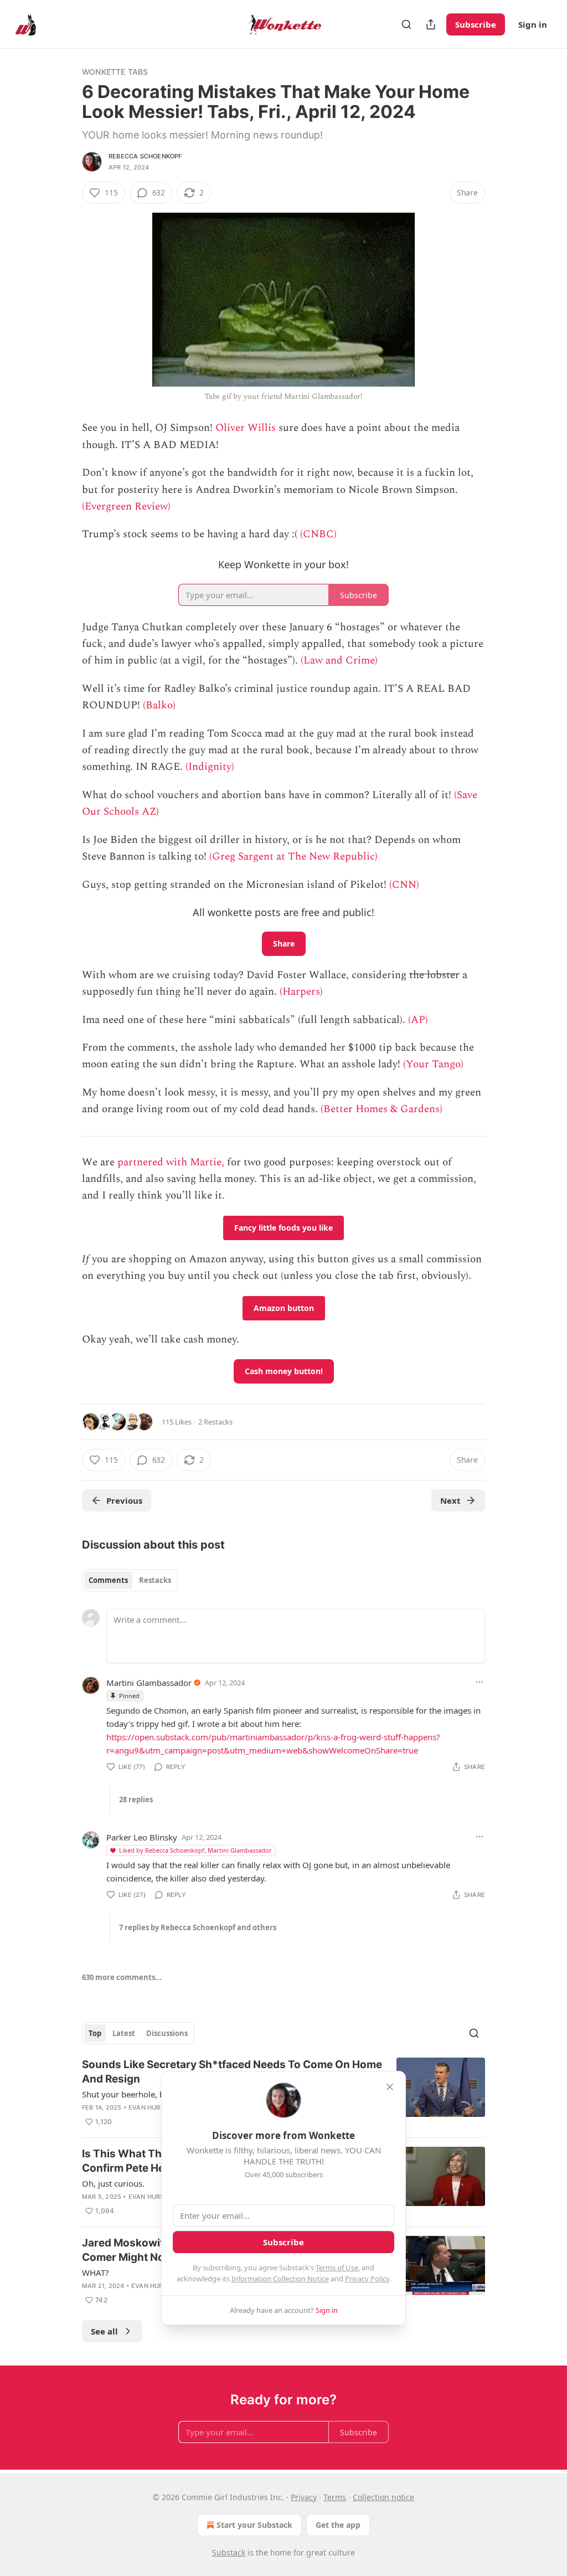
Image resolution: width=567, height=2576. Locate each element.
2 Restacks (215, 1422)
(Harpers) (301, 992)
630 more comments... (122, 1977)
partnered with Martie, (171, 1162)
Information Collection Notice (280, 2279)
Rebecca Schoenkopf (145, 156)
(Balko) (159, 705)
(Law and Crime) (339, 660)
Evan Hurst (148, 2107)
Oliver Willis (246, 428)
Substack (229, 2552)
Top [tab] (95, 2033)
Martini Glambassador (149, 1683)
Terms (335, 2497)
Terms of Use (337, 2268)
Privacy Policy (367, 2279)
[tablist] (130, 1580)
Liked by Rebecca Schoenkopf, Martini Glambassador (195, 1850)
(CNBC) (318, 534)
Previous (124, 1500)
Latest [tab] (124, 2033)
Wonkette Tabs (115, 72)
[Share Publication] (431, 24)
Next (450, 1500)
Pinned (129, 1696)
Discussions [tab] (167, 2033)
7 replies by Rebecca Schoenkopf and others (198, 1927)
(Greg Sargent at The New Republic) (293, 857)
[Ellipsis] (480, 1682)
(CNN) (404, 885)
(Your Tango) (433, 1064)
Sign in (533, 24)
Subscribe (476, 24)
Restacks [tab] (155, 1580)
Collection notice (383, 2497)
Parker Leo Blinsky (142, 1837)
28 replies (136, 1799)
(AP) (418, 1020)
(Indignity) (210, 767)
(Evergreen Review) (126, 507)
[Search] (406, 24)
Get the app (338, 2525)
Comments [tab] (108, 1580)
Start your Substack (254, 2525)
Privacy (304, 2497)
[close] (390, 2087)
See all (104, 2331)
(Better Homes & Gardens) (382, 1109)
